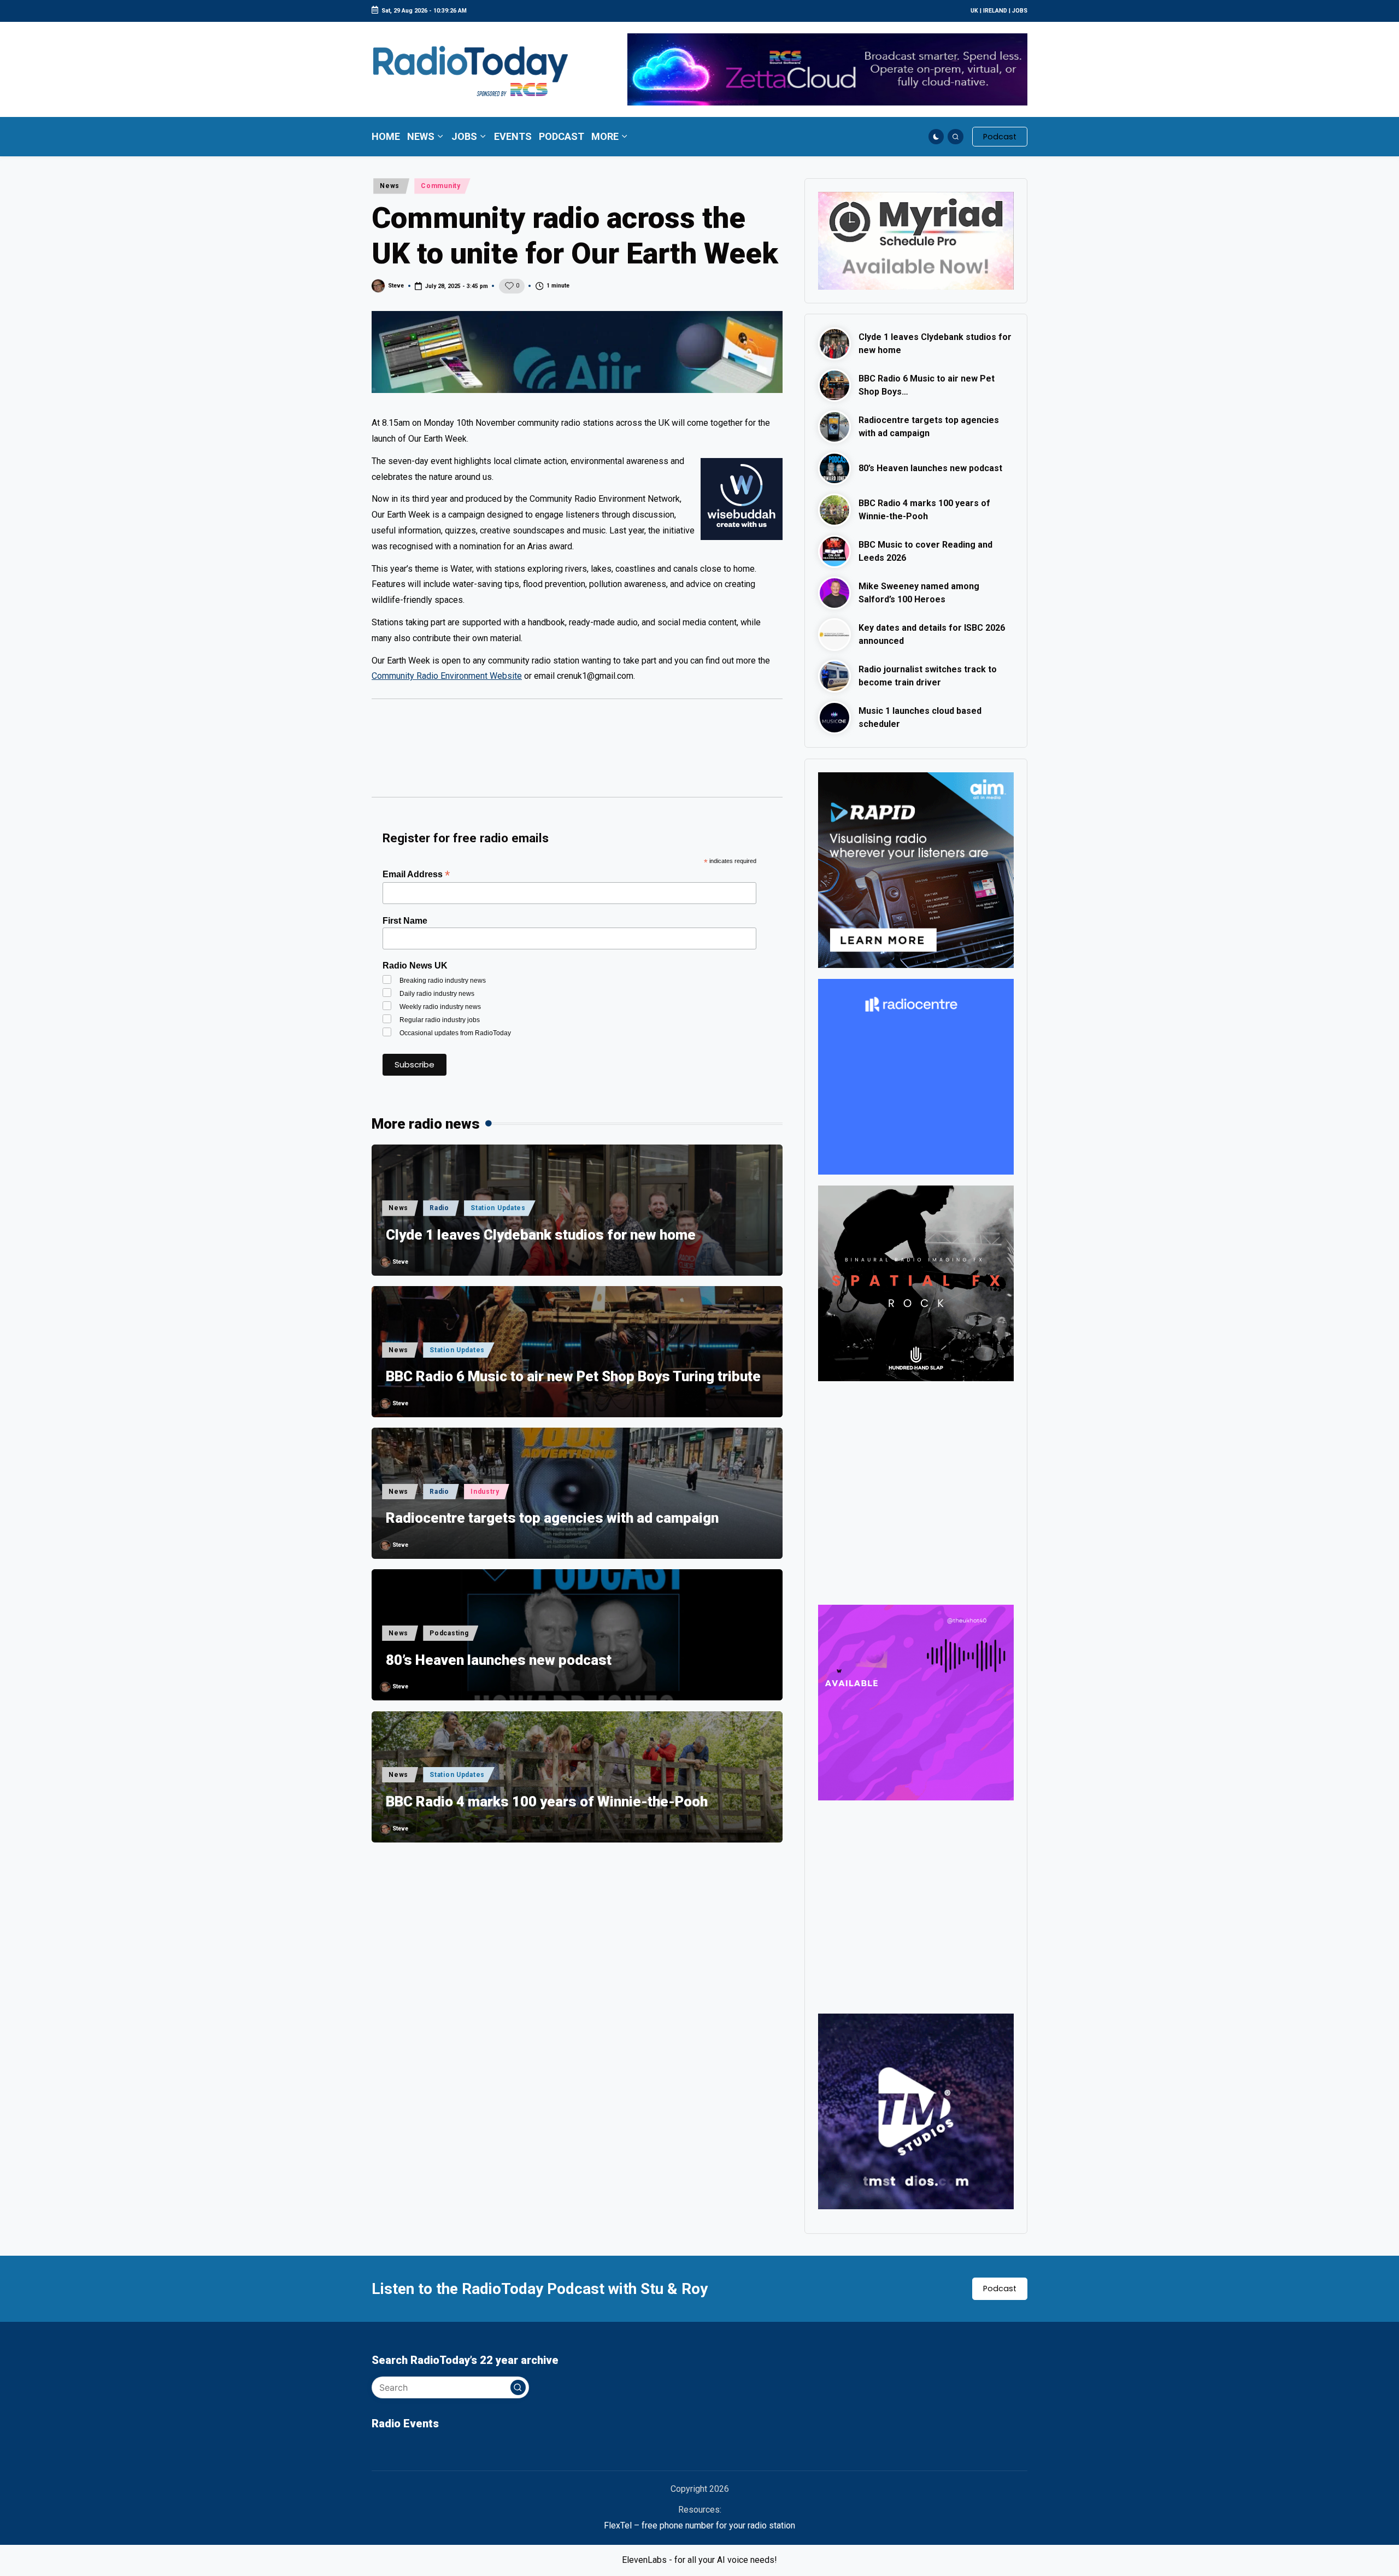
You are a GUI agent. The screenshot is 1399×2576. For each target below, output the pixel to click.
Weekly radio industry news (440, 1007)
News (390, 186)
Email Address (416, 874)
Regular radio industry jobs (440, 1020)
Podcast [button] (1000, 2289)
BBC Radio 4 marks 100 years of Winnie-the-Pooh (547, 1802)
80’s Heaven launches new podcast (499, 1660)
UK (974, 11)
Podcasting (449, 1633)
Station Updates (498, 1208)
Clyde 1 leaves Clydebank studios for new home (541, 1235)
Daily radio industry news (437, 994)
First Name (405, 921)
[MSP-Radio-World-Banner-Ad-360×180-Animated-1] (916, 240)
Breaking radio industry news (443, 981)
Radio (439, 1208)
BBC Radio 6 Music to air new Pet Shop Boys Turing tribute (573, 1376)
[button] (1000, 137)
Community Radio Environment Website (447, 676)
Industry (485, 1492)
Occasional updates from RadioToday (455, 1033)
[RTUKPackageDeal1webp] (577, 352)
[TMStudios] (916, 2111)
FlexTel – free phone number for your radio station (699, 2525)
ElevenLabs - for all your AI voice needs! (699, 2560)
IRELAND (995, 11)
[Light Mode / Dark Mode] (936, 137)
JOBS (1020, 11)
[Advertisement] (577, 753)
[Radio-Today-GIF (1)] (916, 1076)
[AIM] (916, 869)
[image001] (916, 1702)
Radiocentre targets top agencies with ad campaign (552, 1518)
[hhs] (916, 1283)
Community (440, 186)
